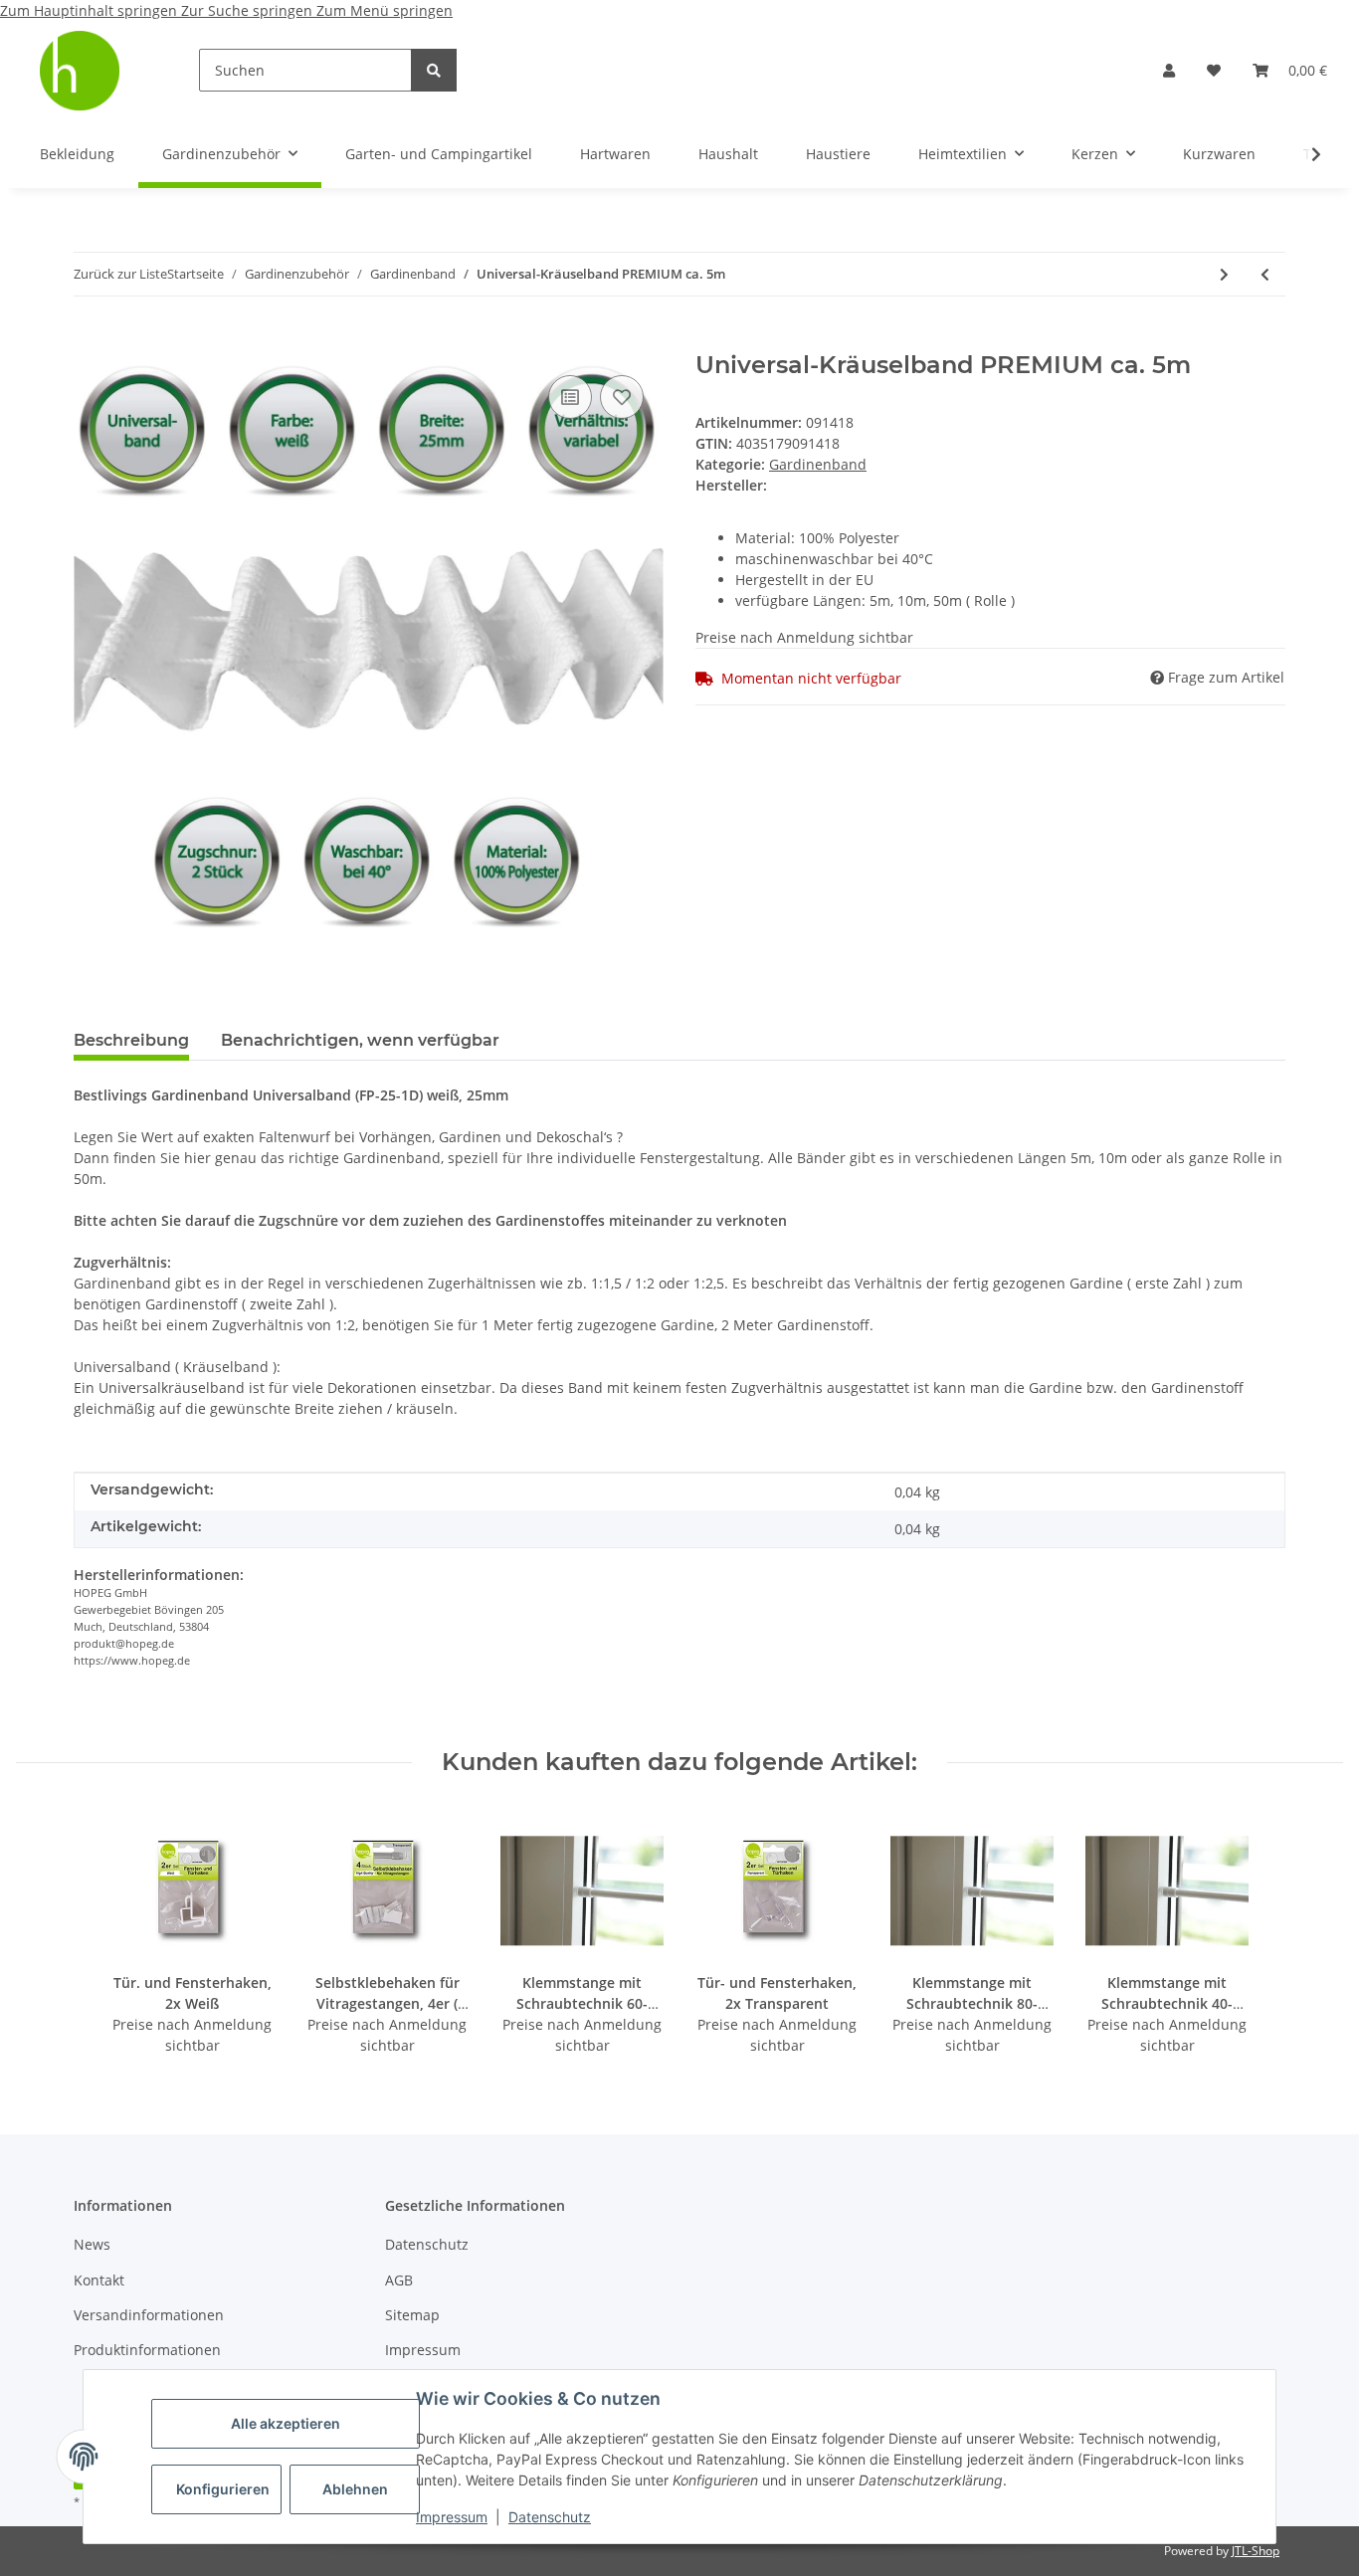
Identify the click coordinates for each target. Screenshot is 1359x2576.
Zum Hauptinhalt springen (91, 10)
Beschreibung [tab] (131, 1040)
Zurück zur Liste (120, 274)
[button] (1169, 70)
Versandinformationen (149, 2315)
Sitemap (412, 2315)
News (92, 2244)
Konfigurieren (223, 2489)
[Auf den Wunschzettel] (622, 397)
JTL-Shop (1256, 2551)
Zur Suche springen (249, 10)
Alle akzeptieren (286, 2423)
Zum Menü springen (385, 10)
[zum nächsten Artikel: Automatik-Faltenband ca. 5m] (1224, 274)
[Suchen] (434, 70)
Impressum (452, 2517)
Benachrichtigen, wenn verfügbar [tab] (360, 1040)
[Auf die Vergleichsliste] (570, 397)
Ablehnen (355, 2489)
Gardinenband (818, 464)
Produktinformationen (147, 2350)
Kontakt (99, 2280)
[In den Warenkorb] (90, 340)
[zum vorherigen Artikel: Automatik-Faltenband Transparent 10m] (1265, 274)
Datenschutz (550, 2517)
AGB (399, 2280)
